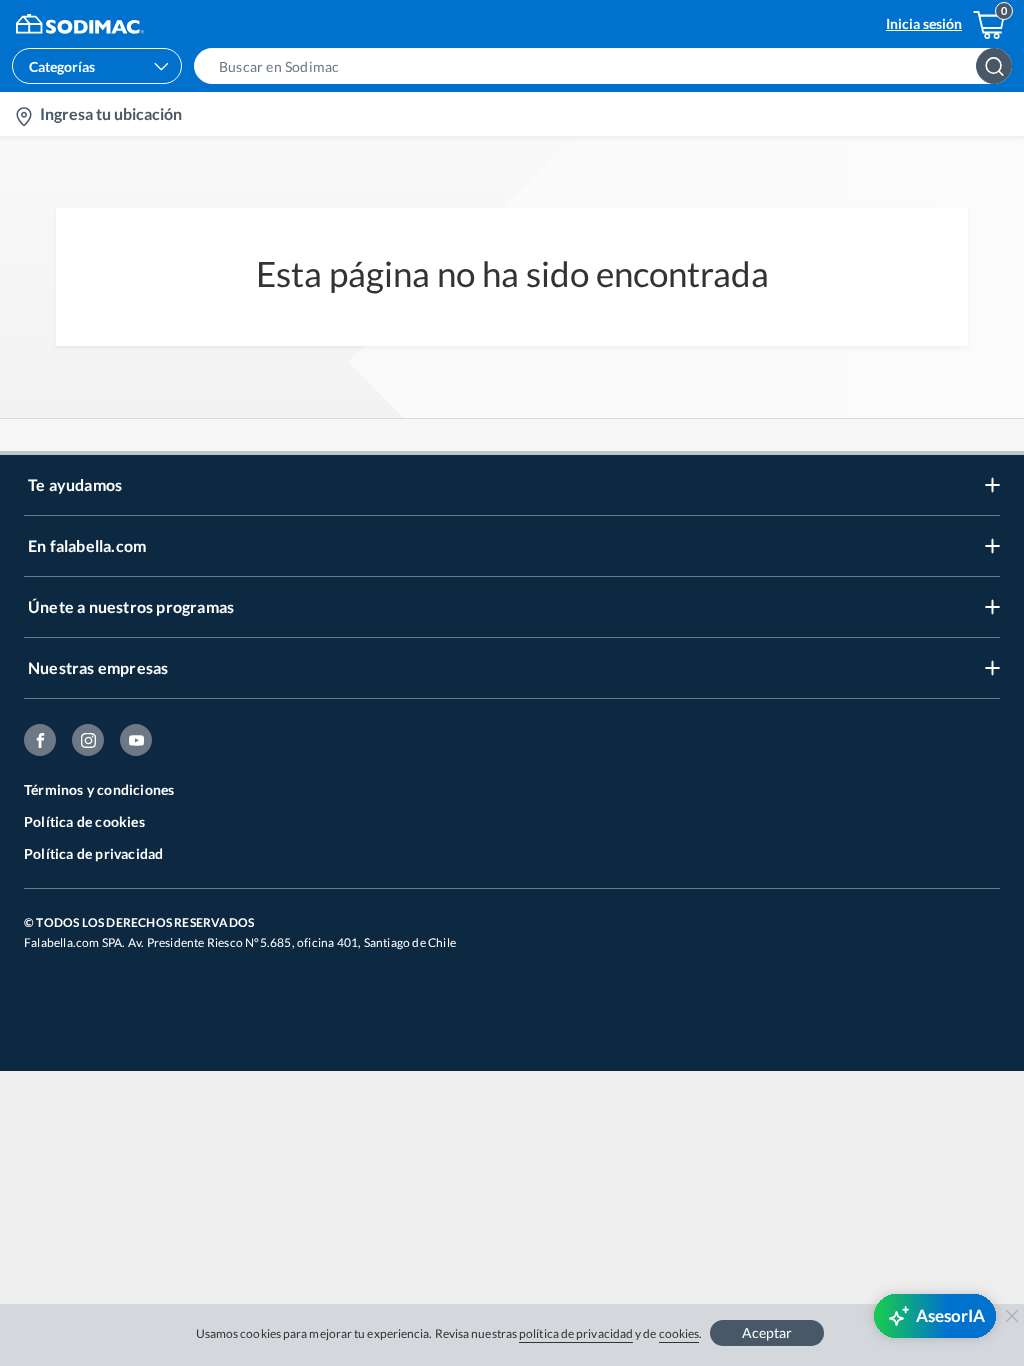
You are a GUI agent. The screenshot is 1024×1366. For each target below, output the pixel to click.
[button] (609, 66)
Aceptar (767, 1332)
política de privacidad (576, 1333)
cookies (679, 1333)
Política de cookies (84, 821)
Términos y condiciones (99, 789)
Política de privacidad (93, 853)
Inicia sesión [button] (924, 23)
